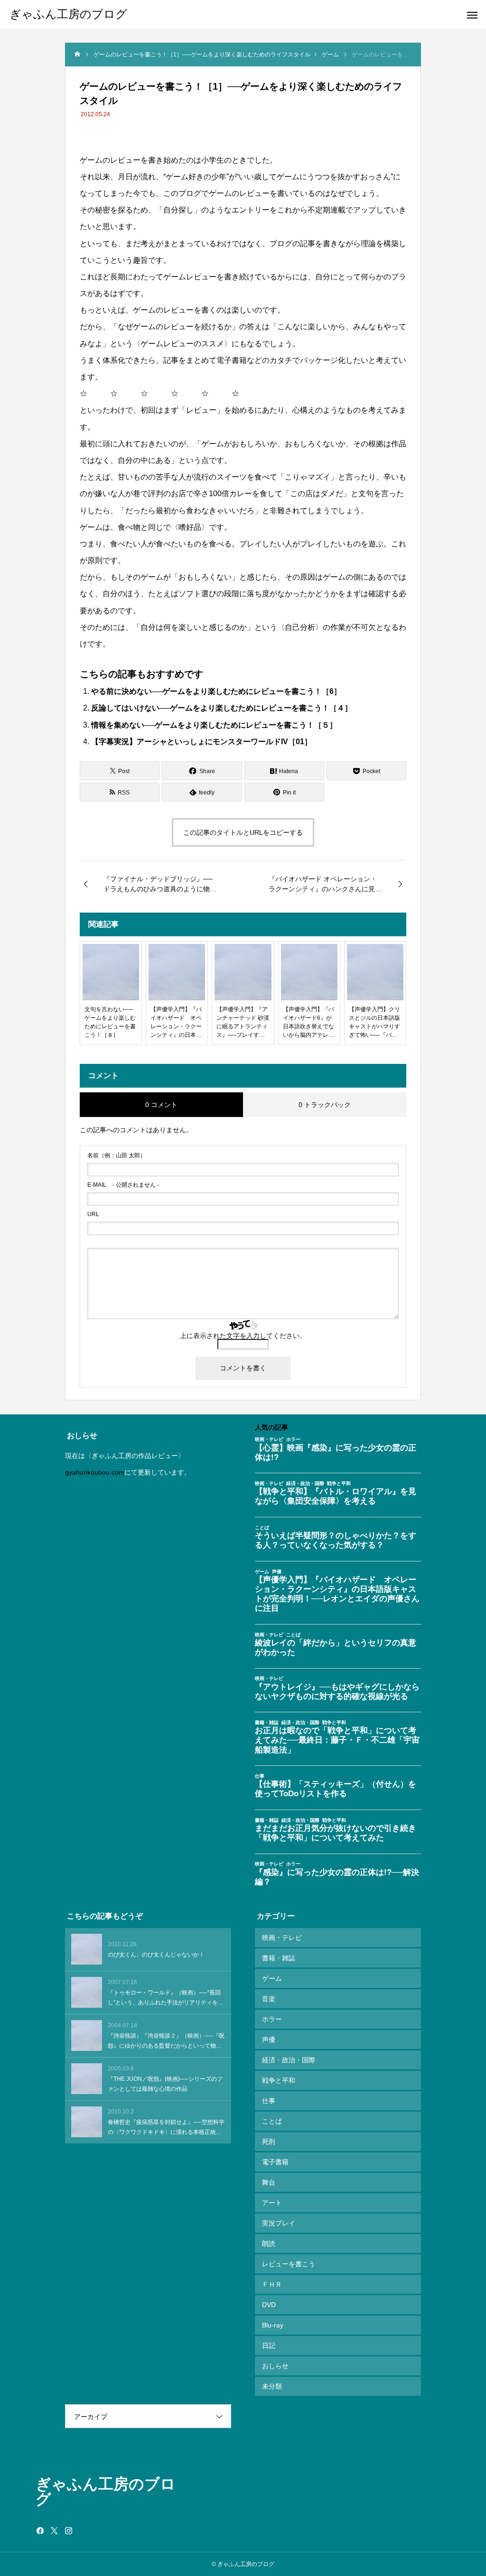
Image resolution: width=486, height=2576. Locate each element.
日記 (269, 2345)
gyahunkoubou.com (95, 1472)
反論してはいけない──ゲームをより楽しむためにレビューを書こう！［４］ (222, 708)
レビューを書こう (289, 2264)
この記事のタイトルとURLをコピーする (243, 832)
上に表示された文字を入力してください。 (243, 1336)
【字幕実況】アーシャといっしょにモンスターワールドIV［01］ (201, 742)
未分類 (272, 2386)
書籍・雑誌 (279, 1958)
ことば (272, 2121)
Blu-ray (273, 2325)
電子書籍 (275, 2162)
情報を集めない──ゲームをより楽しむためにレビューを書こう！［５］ (214, 725)
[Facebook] (40, 2530)
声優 (269, 2040)
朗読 (269, 2244)
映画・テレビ (282, 1938)
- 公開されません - (123, 1185)
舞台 (269, 2182)
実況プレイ (279, 2223)
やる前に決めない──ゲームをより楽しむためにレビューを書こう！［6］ (216, 691)
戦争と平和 (279, 2080)
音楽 (269, 1999)
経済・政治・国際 (289, 2060)
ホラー (272, 2019)
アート (272, 2203)
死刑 (269, 2142)
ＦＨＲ (272, 2284)
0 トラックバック (325, 1105)
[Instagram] (69, 2530)
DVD (269, 2305)
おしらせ (275, 2366)
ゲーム (272, 1978)
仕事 (269, 2101)
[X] (55, 2530)
